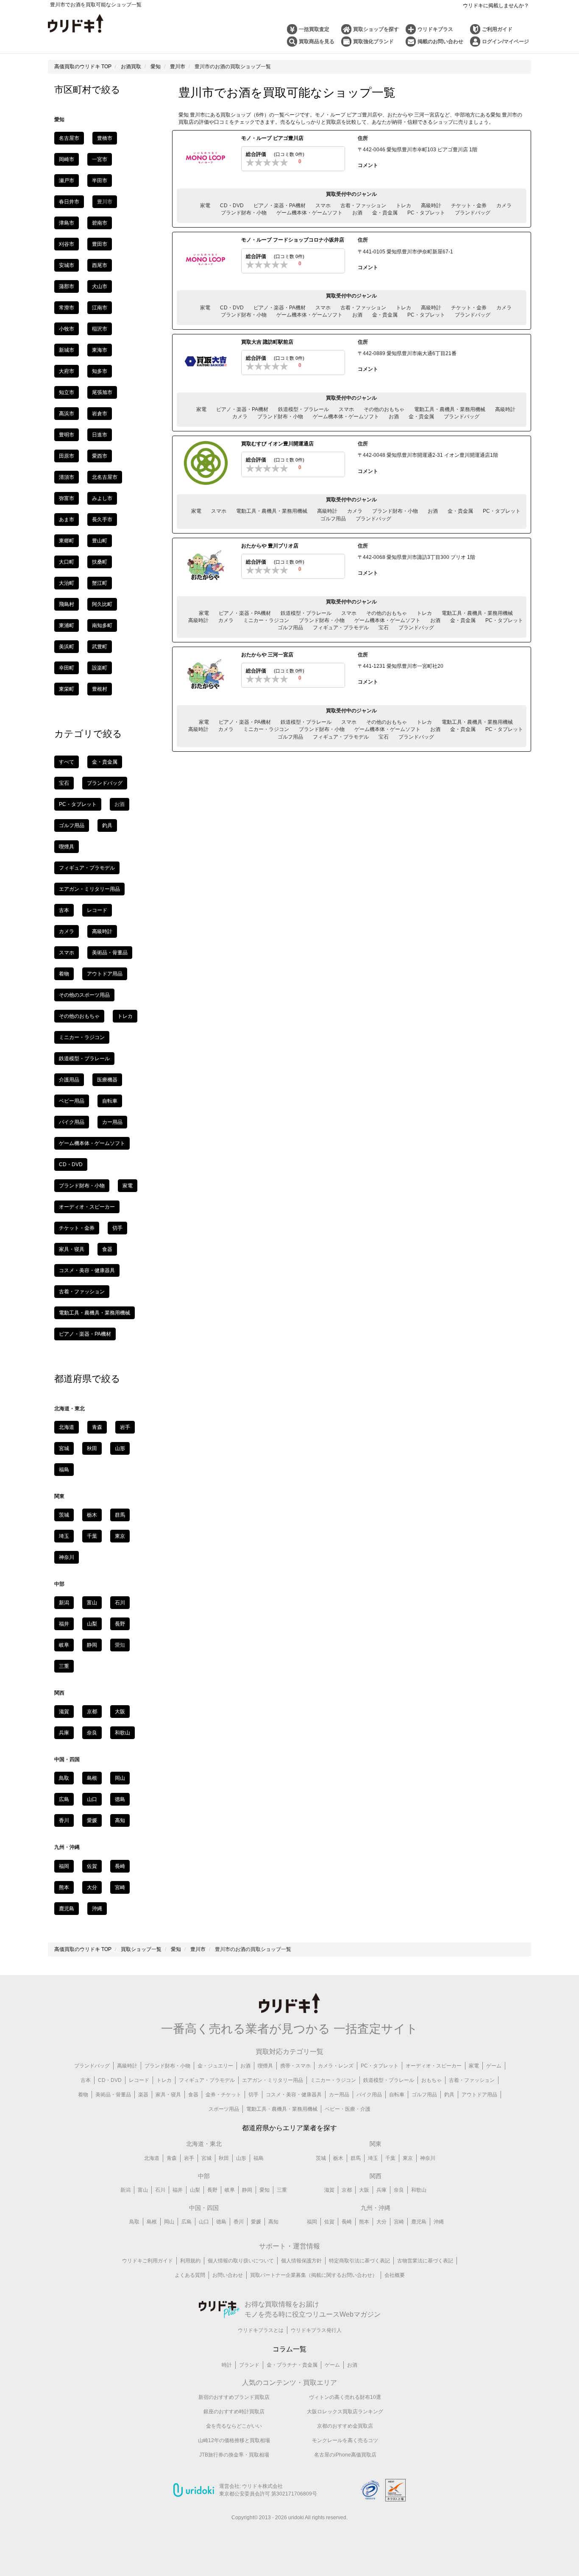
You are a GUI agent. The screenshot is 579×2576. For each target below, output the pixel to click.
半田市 (100, 181)
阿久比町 (102, 604)
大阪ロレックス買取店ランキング (345, 2412)
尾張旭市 (102, 392)
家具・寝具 (72, 1249)
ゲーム (494, 2066)
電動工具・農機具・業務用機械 (450, 409)
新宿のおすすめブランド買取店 (234, 2397)
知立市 (67, 392)
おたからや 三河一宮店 (267, 655)
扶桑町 (100, 562)
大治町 (67, 583)
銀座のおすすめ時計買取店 (234, 2412)
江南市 (100, 308)
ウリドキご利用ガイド (148, 2261)
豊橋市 (105, 138)
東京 (120, 1536)
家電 (205, 206)
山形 (120, 1448)
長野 (120, 1624)
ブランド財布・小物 (244, 213)
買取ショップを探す (376, 29)
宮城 (64, 1448)
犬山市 (100, 286)
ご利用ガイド (497, 29)
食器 (107, 1249)
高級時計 (431, 206)
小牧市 (67, 329)
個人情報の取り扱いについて (241, 2261)
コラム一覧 (289, 2349)
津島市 (67, 223)
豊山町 (100, 541)
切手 (117, 1228)
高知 (120, 1820)
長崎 (120, 1866)
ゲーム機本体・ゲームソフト (309, 213)
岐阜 (64, 1645)
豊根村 (100, 689)
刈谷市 (67, 244)
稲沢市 (100, 329)
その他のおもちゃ (384, 409)
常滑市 (67, 308)
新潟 (64, 1603)
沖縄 (97, 1909)
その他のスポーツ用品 (84, 995)
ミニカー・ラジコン (266, 620)
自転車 (110, 1101)
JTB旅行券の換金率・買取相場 (234, 2455)
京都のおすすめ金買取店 (345, 2426)
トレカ (404, 206)
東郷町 (67, 541)
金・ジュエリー (215, 2066)
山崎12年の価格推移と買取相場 (234, 2440)
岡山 (120, 1778)
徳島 (120, 1799)
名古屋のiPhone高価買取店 (345, 2455)
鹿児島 (67, 1909)
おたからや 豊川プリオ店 (270, 546)
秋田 (92, 1448)
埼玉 (64, 1536)
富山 (92, 1603)
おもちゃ (431, 2080)
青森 (97, 1427)
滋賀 (64, 1712)
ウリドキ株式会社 (262, 2486)
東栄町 (67, 689)
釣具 (107, 825)
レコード (97, 910)
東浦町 (67, 625)
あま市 (67, 520)
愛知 (264, 2190)
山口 (92, 1799)
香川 (64, 1820)
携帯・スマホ (295, 2066)
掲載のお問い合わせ (440, 42)
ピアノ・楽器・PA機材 (280, 206)
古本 (64, 910)
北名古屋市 (105, 477)
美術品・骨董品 (110, 953)
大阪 (120, 1712)
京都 (92, 1712)
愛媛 (92, 1820)
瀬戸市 (67, 181)
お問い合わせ (228, 2275)
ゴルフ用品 (333, 519)
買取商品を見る (317, 42)
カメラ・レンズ (336, 2066)
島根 (92, 1778)
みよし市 (102, 498)
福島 (64, 1470)
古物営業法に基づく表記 (425, 2261)
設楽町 (100, 668)
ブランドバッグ (473, 213)
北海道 (67, 1427)
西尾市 (100, 265)
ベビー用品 (72, 1101)
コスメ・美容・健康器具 (87, 1270)
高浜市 (67, 414)
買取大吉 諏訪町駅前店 (267, 342)
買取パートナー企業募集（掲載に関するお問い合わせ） (314, 2275)
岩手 (125, 1427)
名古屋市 (69, 138)
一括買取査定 (314, 29)
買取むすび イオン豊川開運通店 (277, 444)
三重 (64, 1666)
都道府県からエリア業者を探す (289, 2128)
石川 (120, 1603)
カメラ (504, 206)
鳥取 (64, 1778)
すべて (67, 762)
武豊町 (100, 647)
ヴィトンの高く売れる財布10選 (345, 2397)
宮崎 (120, 1887)
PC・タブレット (426, 213)
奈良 (92, 1733)
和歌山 (122, 1733)
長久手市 (102, 520)
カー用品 (112, 1122)
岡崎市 (67, 159)
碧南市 (100, 223)
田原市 (67, 456)
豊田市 (100, 244)
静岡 (92, 1645)
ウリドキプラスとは (261, 2330)
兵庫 (64, 1733)
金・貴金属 (385, 213)
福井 (64, 1624)
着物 (64, 974)
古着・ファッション (363, 206)
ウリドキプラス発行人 (316, 2330)
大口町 (67, 562)
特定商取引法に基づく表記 (359, 2261)
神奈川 (67, 1557)
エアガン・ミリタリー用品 (89, 889)
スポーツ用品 (224, 2109)
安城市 (67, 265)
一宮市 (100, 159)
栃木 (92, 1515)
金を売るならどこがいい (234, 2426)
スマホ (323, 206)
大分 (92, 1887)
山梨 (92, 1624)
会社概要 (395, 2275)
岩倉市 (100, 414)
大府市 (67, 371)
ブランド (249, 2365)
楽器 (143, 2095)
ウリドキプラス (435, 29)
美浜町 (67, 647)
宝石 (384, 628)
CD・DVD (232, 206)
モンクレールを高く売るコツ (345, 2440)
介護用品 (69, 1080)
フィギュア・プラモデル (341, 628)
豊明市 (67, 435)
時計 (227, 2365)
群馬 (120, 1515)
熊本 (64, 1887)
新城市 (67, 350)
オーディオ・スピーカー (87, 1207)
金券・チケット (223, 2095)
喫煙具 (67, 847)
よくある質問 (190, 2275)
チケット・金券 (469, 206)
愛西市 (100, 456)
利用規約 (190, 2261)
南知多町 (102, 625)
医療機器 (107, 1080)
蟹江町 (100, 583)
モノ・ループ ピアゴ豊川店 (272, 138)
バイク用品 (72, 1122)
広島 (64, 1799)
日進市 (100, 435)
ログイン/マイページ (505, 42)
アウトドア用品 (105, 974)
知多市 (100, 371)
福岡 (64, 1866)
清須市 (67, 477)
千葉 (92, 1536)
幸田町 (67, 668)
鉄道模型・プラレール (303, 409)
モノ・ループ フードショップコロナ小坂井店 (293, 240)
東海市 (100, 350)
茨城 (64, 1515)
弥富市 (67, 498)
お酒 (357, 213)
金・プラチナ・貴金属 (292, 2365)
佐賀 (92, 1866)
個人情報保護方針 (301, 2261)
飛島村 (67, 604)
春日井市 (69, 202)
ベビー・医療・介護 (348, 2109)
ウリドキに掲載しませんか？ (496, 6)
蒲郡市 (67, 286)
